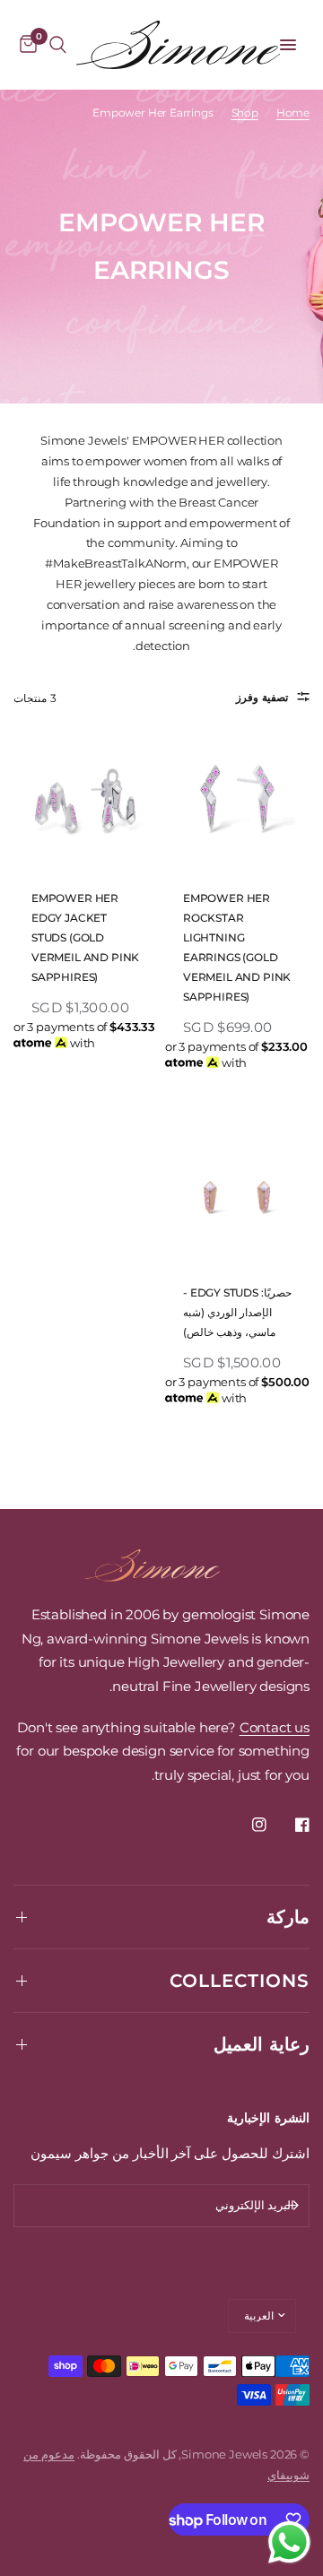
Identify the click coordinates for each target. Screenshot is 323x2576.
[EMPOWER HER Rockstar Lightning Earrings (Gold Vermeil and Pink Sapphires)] (237, 803)
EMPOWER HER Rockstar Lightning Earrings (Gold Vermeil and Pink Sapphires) (237, 947)
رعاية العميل (262, 2044)
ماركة (288, 1917)
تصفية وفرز (262, 697)
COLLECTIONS (240, 1981)
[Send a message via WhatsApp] (289, 2542)
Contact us (275, 1727)
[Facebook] (290, 1825)
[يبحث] (58, 45)
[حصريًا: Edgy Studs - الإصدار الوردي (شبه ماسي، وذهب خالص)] (237, 1197)
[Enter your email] (292, 2206)
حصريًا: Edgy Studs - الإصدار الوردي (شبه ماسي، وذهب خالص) (237, 1312)
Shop (245, 113)
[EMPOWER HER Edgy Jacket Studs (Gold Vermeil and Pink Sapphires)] (86, 803)
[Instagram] (247, 1825)
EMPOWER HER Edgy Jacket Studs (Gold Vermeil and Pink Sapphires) (85, 937)
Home (293, 113)
